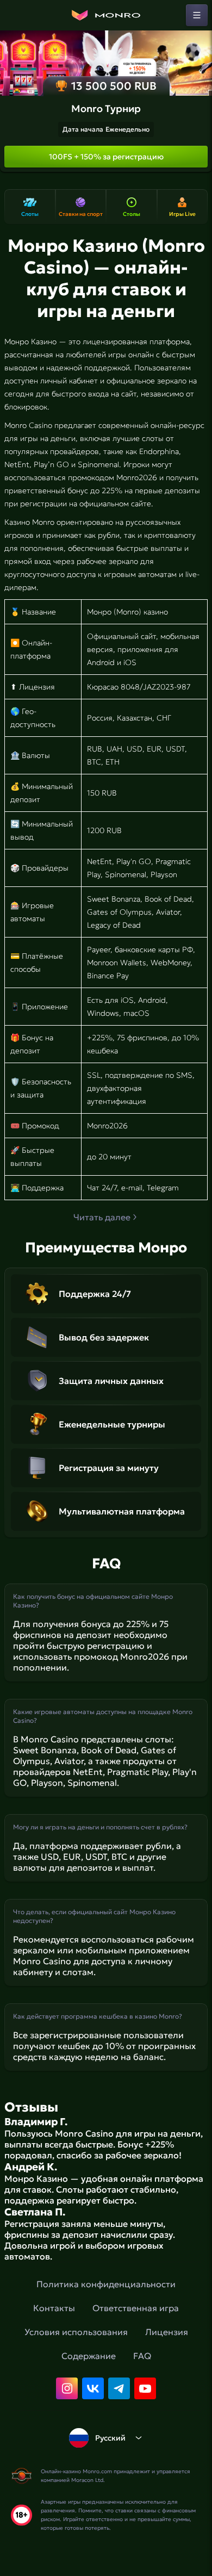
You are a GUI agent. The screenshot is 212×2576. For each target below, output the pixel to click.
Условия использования (76, 2332)
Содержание (89, 2356)
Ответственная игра (136, 2308)
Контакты (54, 2308)
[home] (106, 15)
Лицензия (167, 2332)
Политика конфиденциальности (106, 2284)
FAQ (142, 2356)
